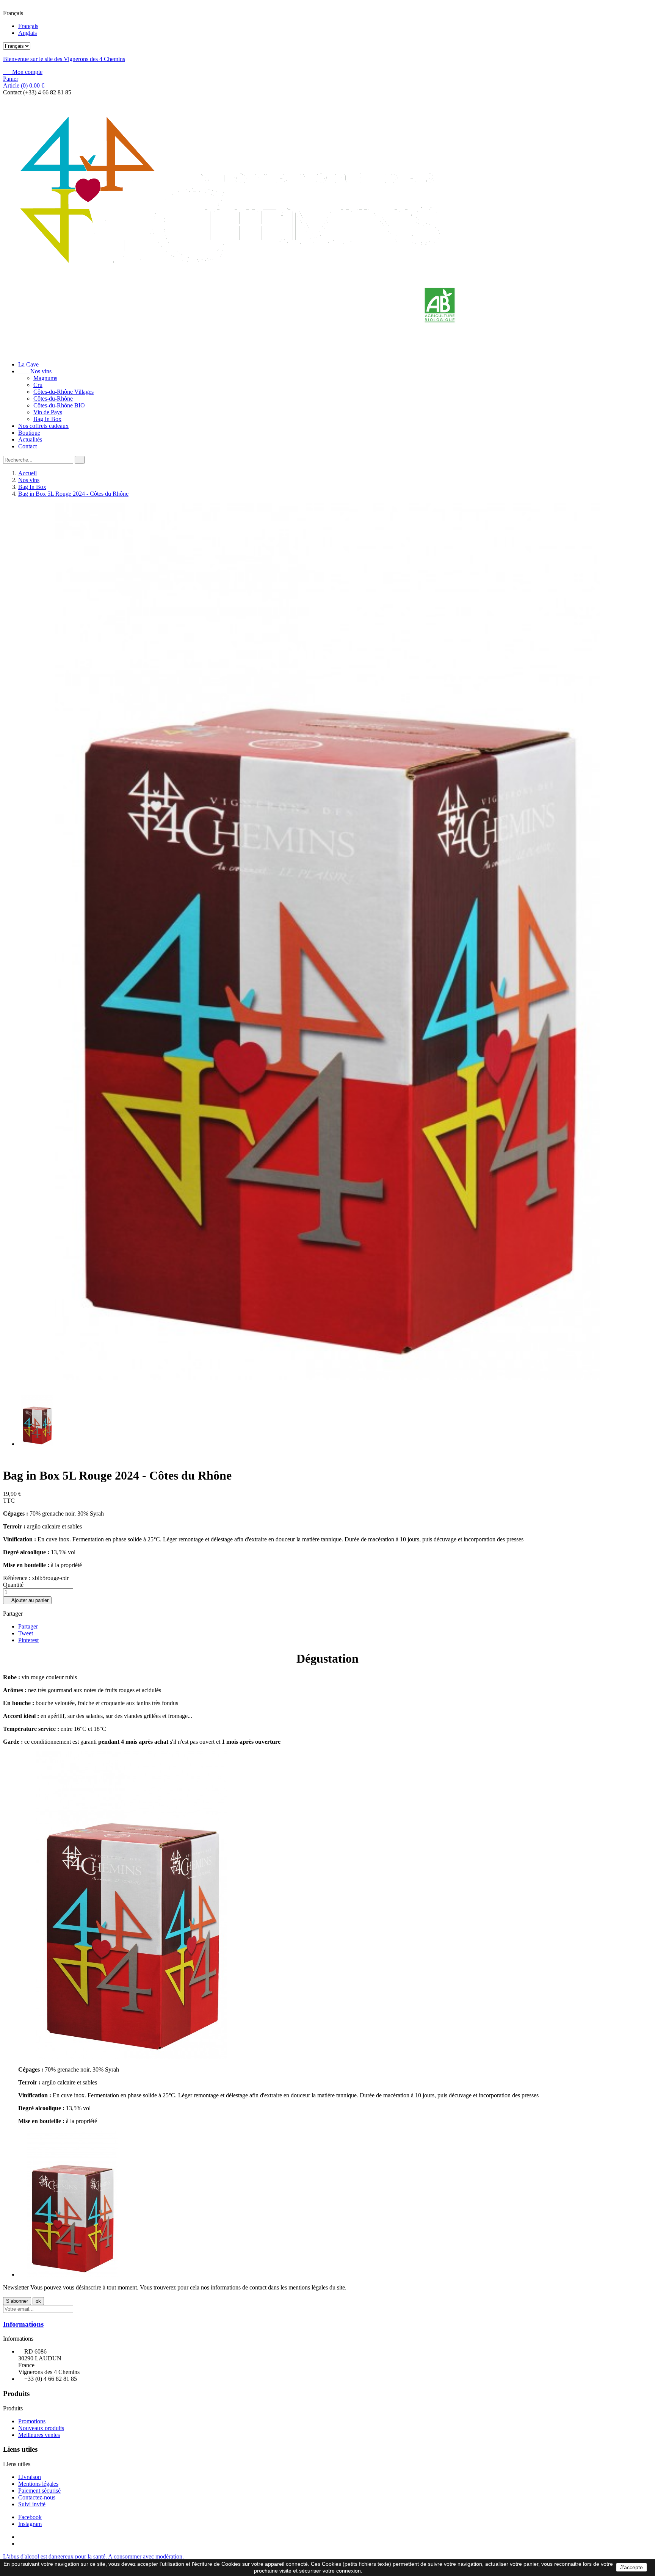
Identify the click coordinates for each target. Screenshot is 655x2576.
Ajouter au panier (27, 1600)
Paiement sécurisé (39, 2491)
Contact (27, 446)
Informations (23, 2324)
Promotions (32, 2421)
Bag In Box (47, 419)
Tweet (26, 1633)
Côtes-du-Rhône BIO (59, 405)
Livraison (30, 2477)
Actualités (30, 439)
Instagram (30, 2524)
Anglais (27, 33)
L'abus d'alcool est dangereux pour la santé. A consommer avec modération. (93, 2556)
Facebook (30, 2517)
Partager (28, 1626)
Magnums (45, 378)
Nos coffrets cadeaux (43, 426)
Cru (38, 385)
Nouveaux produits (41, 2428)
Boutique (29, 433)
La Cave (28, 364)
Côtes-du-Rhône (53, 399)
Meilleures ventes (39, 2435)
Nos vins (35, 371)
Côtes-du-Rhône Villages (63, 392)
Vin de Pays (48, 412)
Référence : (17, 1578)
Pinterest (28, 1640)
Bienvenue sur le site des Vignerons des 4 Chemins (64, 59)
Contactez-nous (37, 2497)
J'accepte (631, 2567)
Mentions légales (38, 2484)
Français (28, 26)
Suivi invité (32, 2504)
